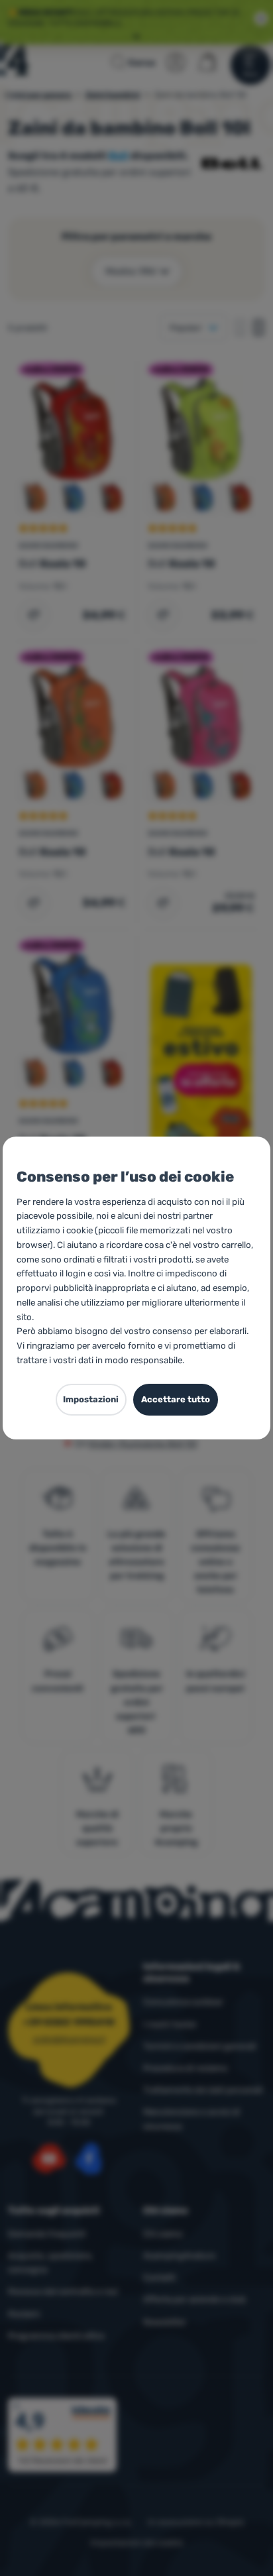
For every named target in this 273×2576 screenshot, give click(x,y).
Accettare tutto (176, 1399)
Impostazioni (91, 1399)
